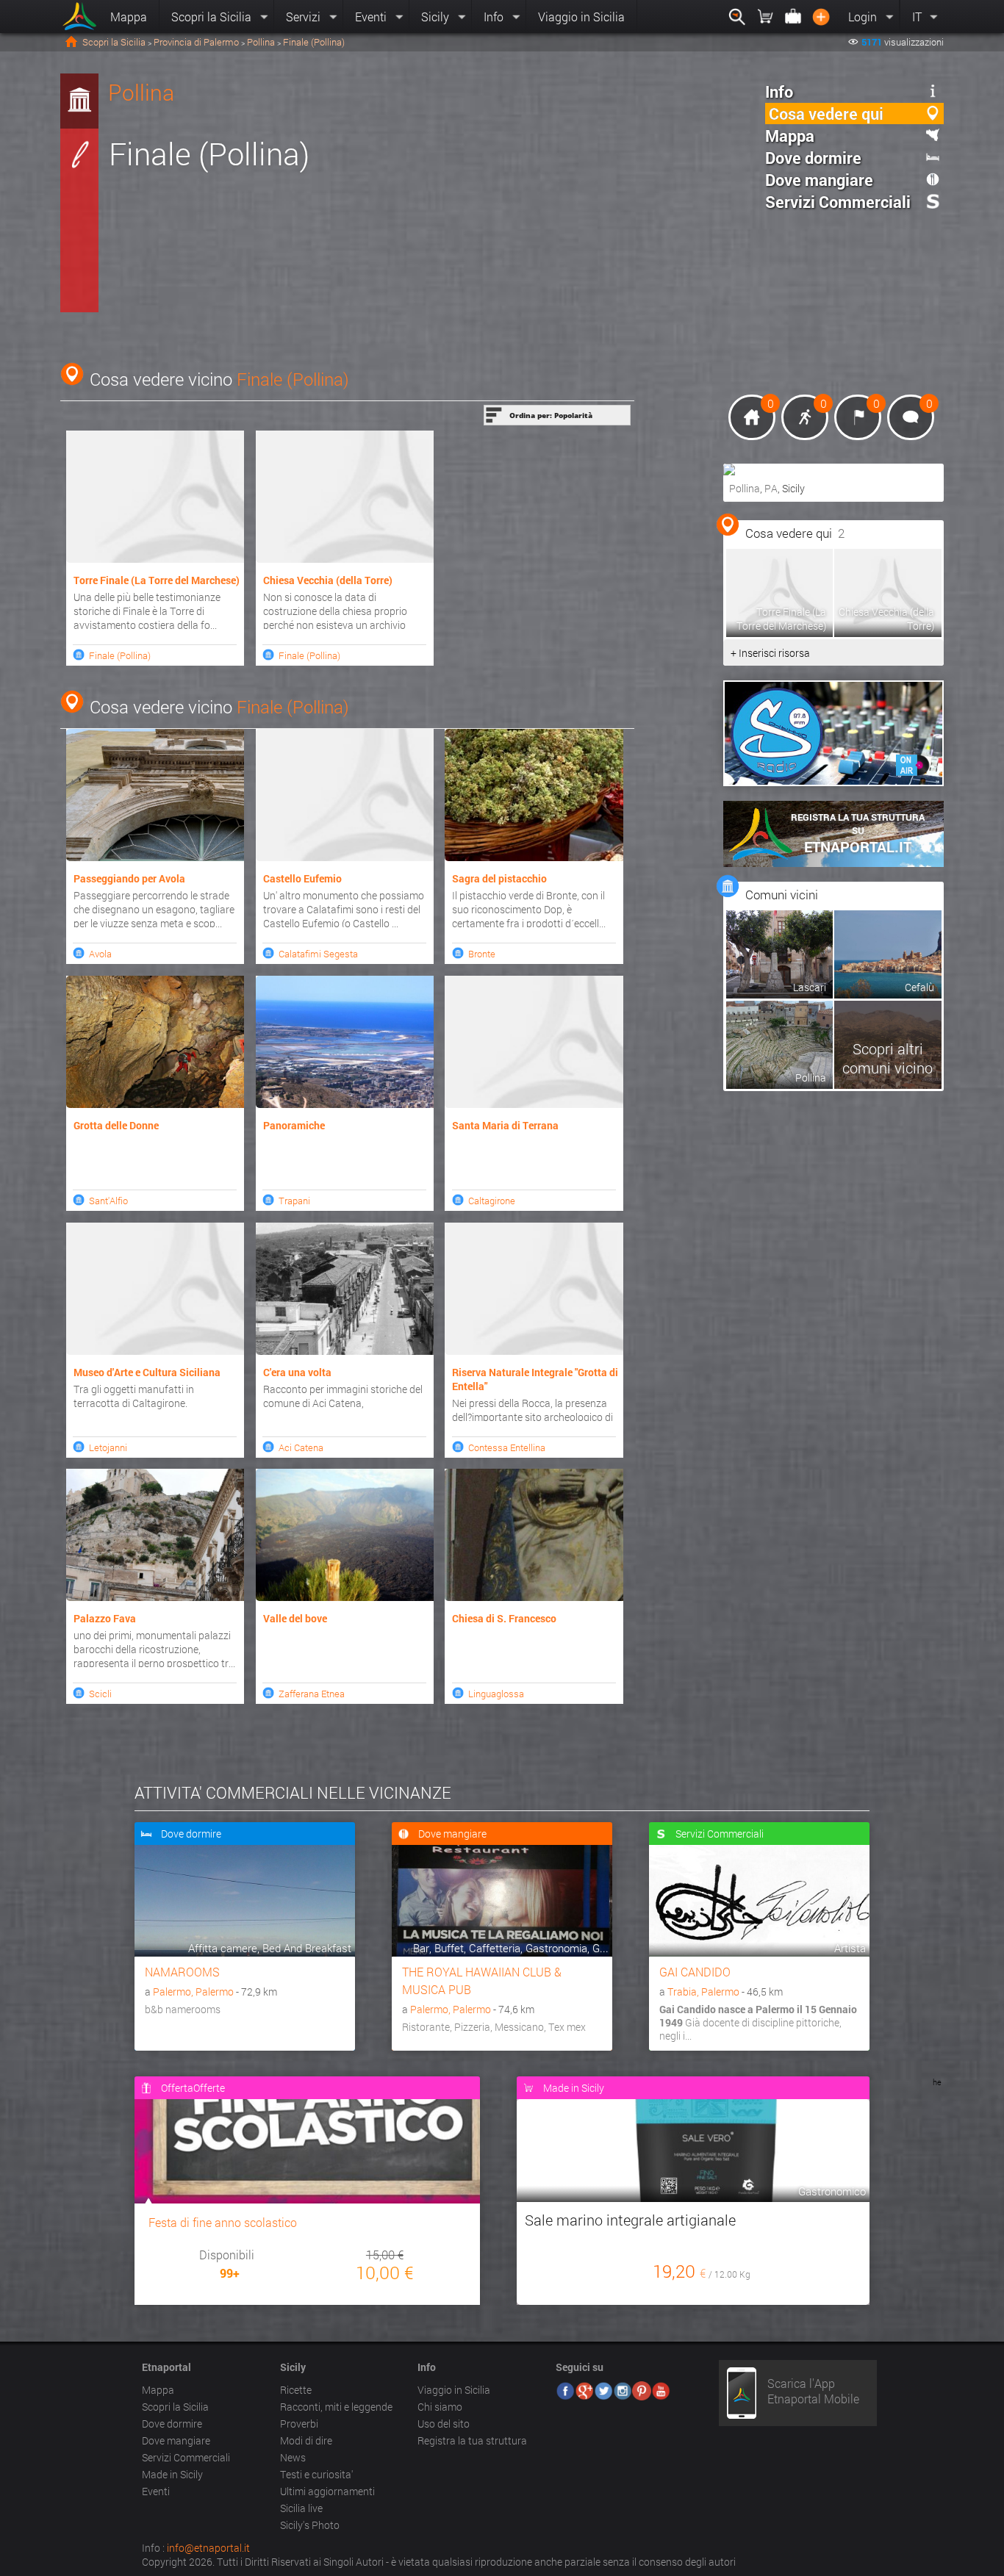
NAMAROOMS (182, 1972)
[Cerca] (737, 17)
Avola (100, 954)
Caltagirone (492, 1201)
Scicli (100, 1694)
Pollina (261, 42)
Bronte (482, 954)
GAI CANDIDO (695, 1972)
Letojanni (108, 1447)
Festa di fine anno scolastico (223, 2222)
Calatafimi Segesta (318, 954)
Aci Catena (301, 1447)
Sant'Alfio (108, 1201)
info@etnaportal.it (208, 2548)
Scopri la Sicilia (114, 42)
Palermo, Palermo (193, 1992)
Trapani (294, 1201)
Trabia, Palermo (703, 1992)
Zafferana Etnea (312, 1694)
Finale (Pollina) (293, 379)
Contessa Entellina (507, 1447)
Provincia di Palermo (196, 42)
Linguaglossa (496, 1694)
